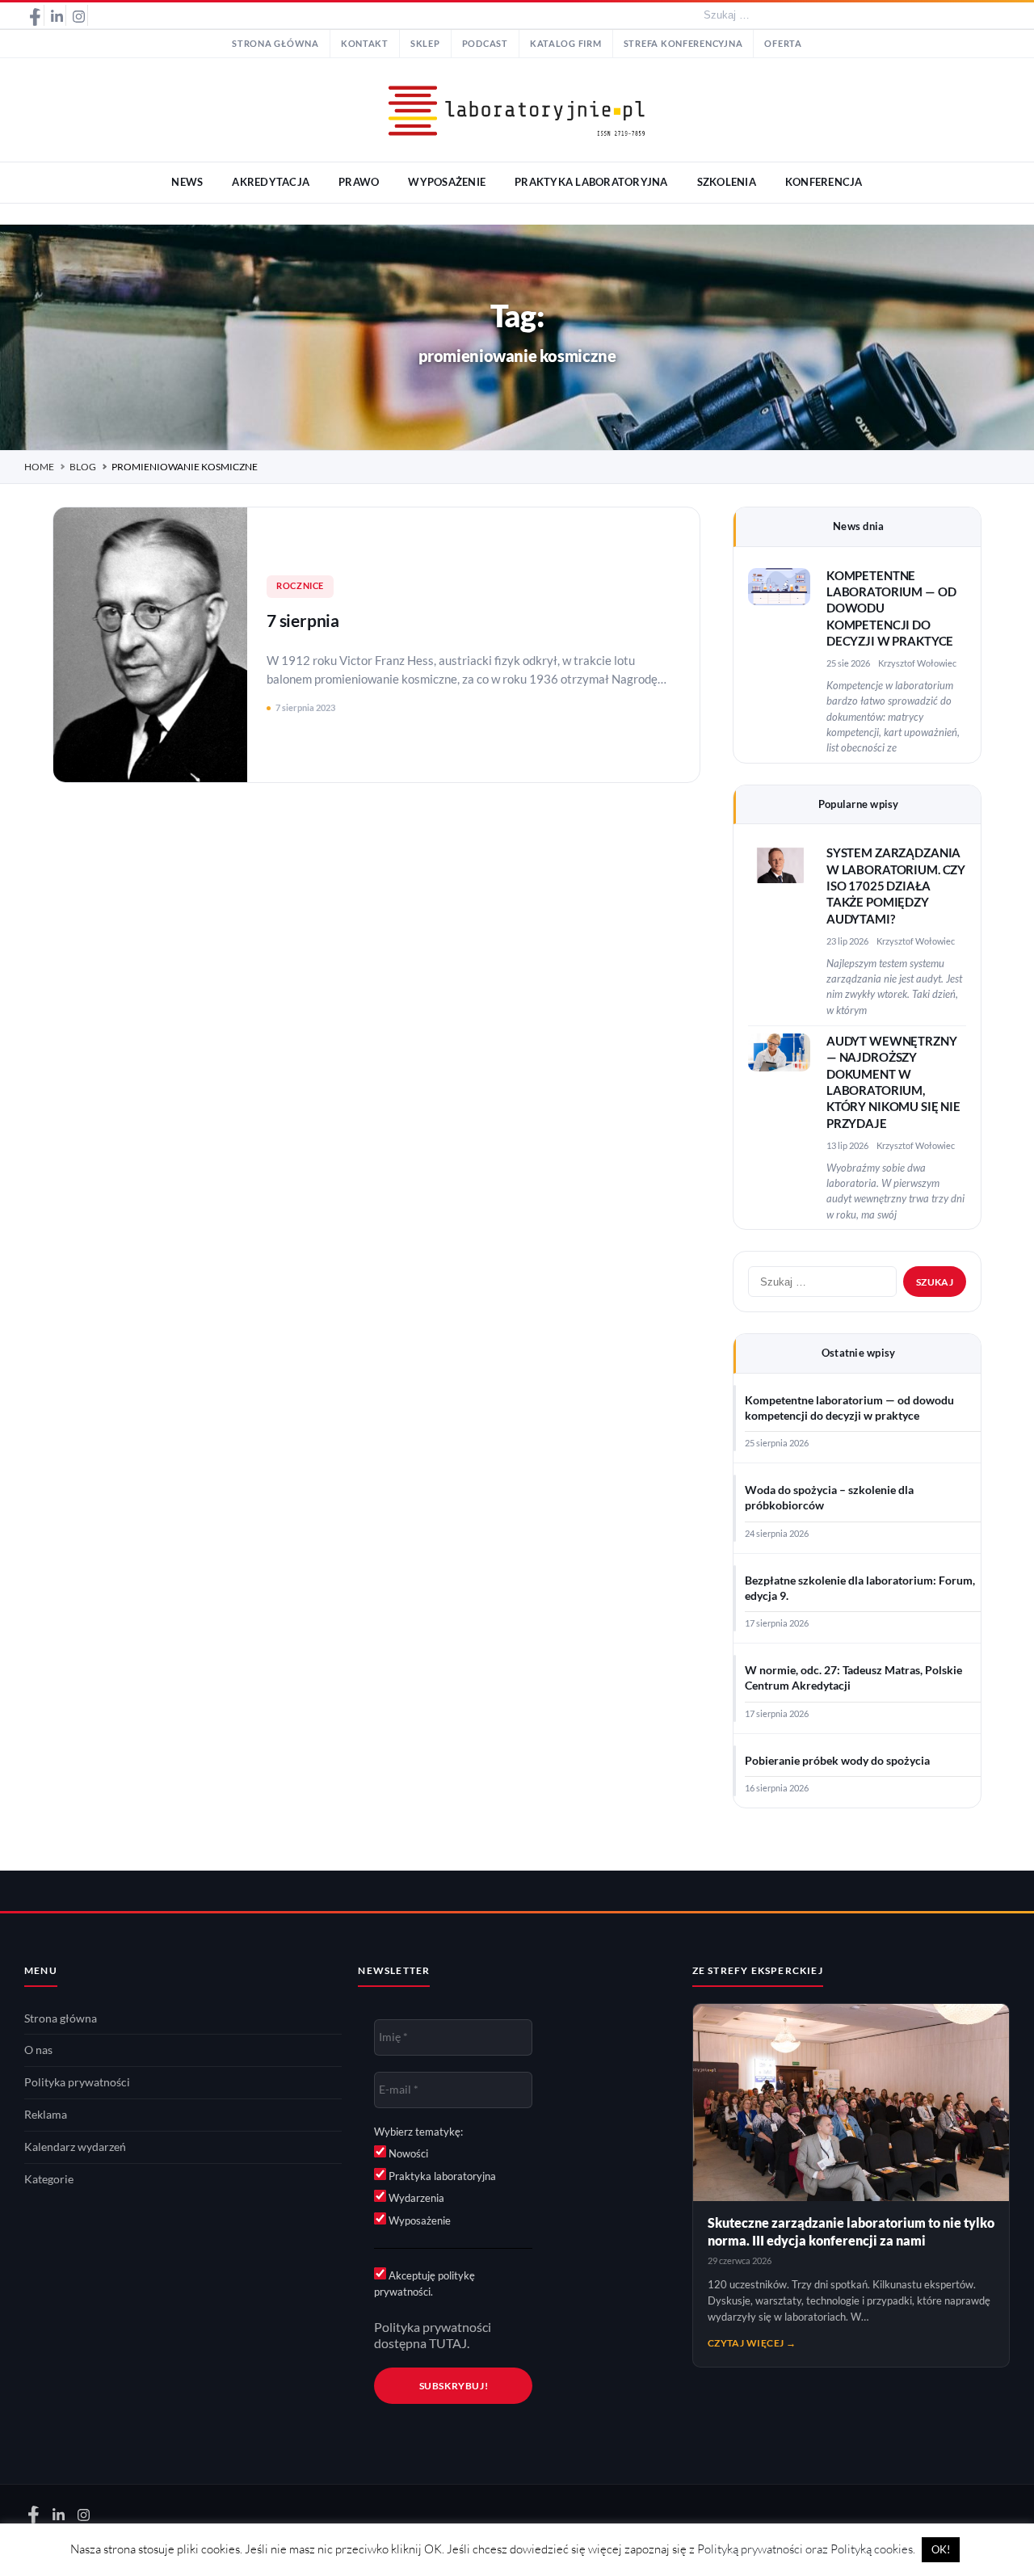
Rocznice (300, 586)
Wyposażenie (418, 2220)
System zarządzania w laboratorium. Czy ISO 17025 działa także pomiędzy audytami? (896, 886)
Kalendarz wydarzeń (75, 2147)
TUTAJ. (449, 2343)
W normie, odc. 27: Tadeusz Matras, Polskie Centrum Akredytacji (853, 1678)
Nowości (407, 2153)
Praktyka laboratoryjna (441, 2176)
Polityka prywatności (77, 2082)
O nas (38, 2050)
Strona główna (275, 44)
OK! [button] (941, 2549)
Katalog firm (566, 44)
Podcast (485, 44)
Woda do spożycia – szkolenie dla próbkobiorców (829, 1498)
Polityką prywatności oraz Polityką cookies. (806, 2549)
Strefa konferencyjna (683, 44)
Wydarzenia (415, 2198)
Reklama (46, 2115)
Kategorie (49, 2179)
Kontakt (365, 44)
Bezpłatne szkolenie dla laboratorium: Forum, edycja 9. (860, 1588)
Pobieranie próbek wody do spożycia (837, 1761)
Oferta (783, 44)
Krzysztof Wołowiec (917, 663)
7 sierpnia (303, 620)
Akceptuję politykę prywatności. (425, 2283)
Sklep (425, 44)
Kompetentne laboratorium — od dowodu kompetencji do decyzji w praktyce (849, 1408)
